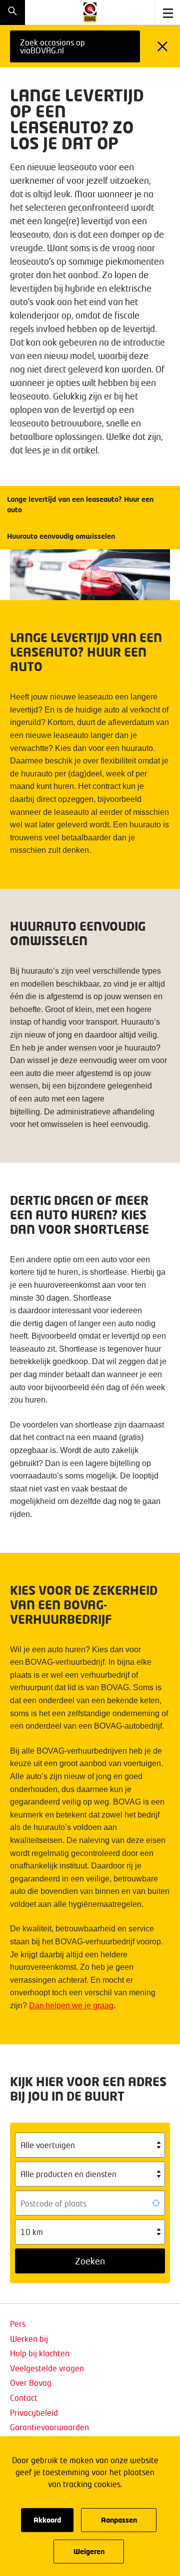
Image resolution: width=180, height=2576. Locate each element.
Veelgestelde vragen (47, 2368)
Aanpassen (119, 2520)
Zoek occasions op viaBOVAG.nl (52, 46)
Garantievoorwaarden (49, 2427)
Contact (24, 2397)
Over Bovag (31, 2383)
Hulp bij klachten (40, 2353)
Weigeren (89, 2551)
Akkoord (47, 2520)
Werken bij (29, 2339)
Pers (18, 2324)
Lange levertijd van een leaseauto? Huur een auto (80, 504)
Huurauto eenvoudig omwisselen (62, 536)
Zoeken (90, 2261)
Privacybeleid (34, 2412)
